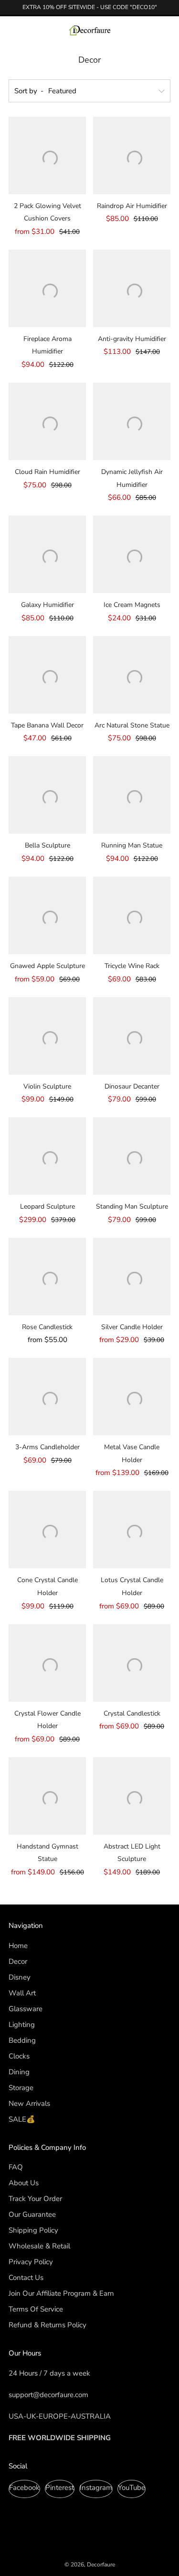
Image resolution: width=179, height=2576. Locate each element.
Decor (18, 1961)
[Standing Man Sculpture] (132, 1156)
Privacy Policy (31, 2262)
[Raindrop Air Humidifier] (132, 155)
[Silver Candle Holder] (132, 1277)
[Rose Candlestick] (47, 1277)
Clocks (19, 2056)
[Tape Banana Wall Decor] (47, 675)
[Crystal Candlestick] (132, 1663)
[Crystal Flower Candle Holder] (47, 1663)
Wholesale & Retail (39, 2246)
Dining (19, 2072)
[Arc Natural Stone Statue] (132, 675)
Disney (20, 1977)
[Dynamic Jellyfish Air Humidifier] (132, 421)
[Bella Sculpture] (47, 795)
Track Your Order (35, 2199)
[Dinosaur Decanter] (132, 1036)
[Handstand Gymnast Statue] (47, 1796)
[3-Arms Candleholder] (47, 1397)
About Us (24, 2183)
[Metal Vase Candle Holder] (132, 1397)
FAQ (16, 2167)
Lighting (22, 2025)
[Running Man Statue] (132, 795)
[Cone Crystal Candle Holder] (47, 1530)
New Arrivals (29, 2103)
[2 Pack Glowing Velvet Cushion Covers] (47, 155)
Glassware (26, 2009)
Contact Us (26, 2278)
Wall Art (22, 1993)
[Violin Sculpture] (47, 1036)
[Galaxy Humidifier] (47, 554)
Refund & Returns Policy (47, 2325)
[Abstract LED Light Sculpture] (132, 1796)
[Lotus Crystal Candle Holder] (132, 1530)
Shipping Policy (33, 2230)
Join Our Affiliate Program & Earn (61, 2293)
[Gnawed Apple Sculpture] (47, 915)
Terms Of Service (36, 2309)
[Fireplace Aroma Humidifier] (47, 288)
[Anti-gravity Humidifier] (132, 288)
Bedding (22, 2040)
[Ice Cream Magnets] (132, 554)
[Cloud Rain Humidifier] (47, 421)
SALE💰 (22, 2119)
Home (18, 1946)
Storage (21, 2088)
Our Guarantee (32, 2214)
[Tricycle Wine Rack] (132, 915)
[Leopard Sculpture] (47, 1156)
